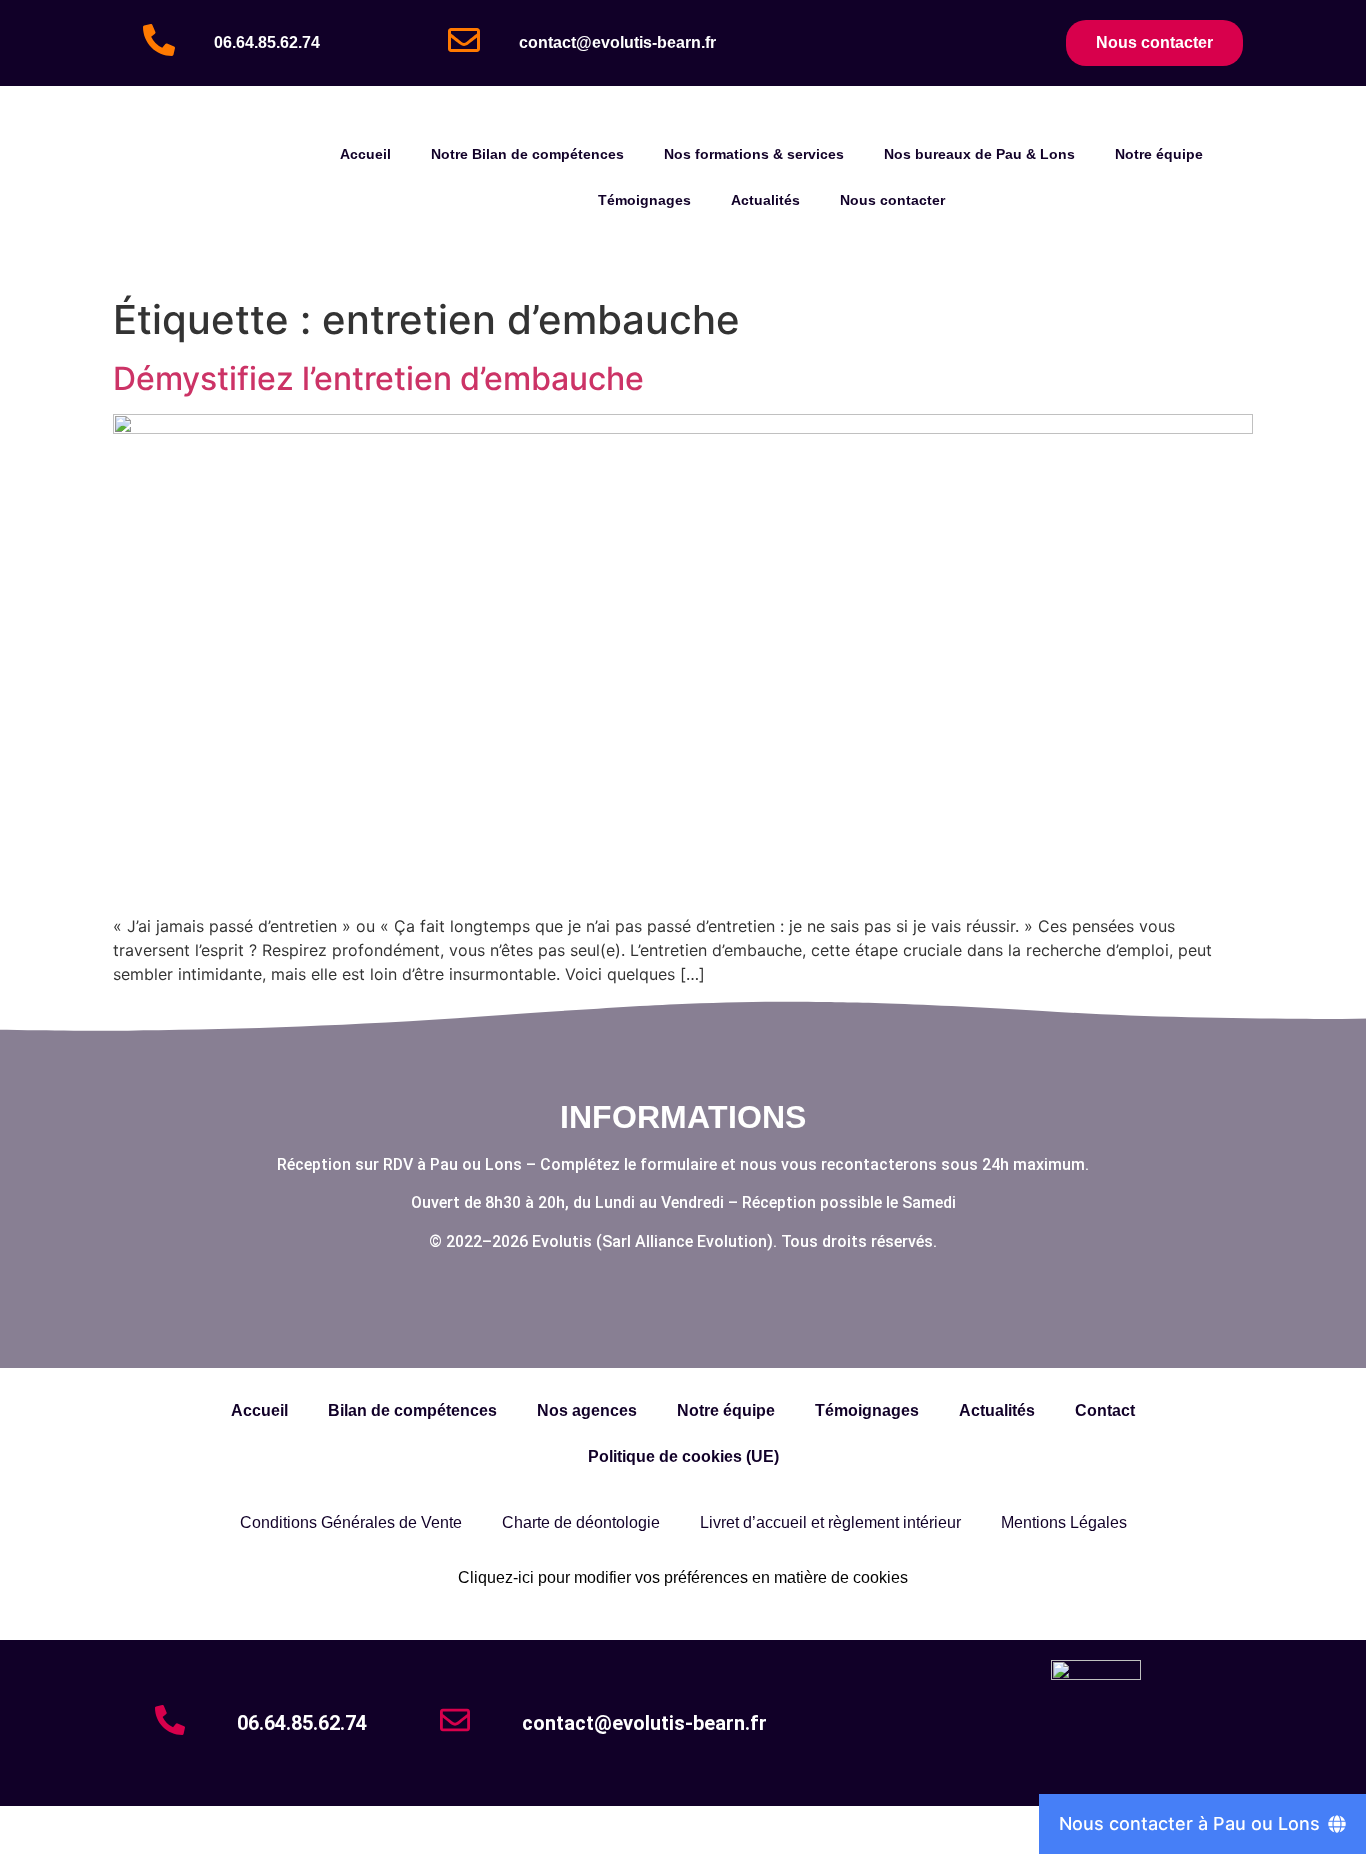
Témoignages (644, 200)
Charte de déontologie (581, 1522)
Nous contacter (892, 200)
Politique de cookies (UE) (683, 1456)
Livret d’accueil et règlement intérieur (830, 1522)
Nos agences (587, 1410)
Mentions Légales (1064, 1522)
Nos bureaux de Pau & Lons (979, 154)
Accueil (365, 154)
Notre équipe (1159, 154)
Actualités (765, 200)
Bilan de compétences (412, 1410)
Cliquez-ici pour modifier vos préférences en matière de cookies (683, 1577)
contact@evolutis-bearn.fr (617, 42)
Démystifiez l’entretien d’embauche (378, 378)
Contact (1105, 1410)
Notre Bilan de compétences (527, 154)
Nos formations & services (754, 154)
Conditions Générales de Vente (351, 1522)
